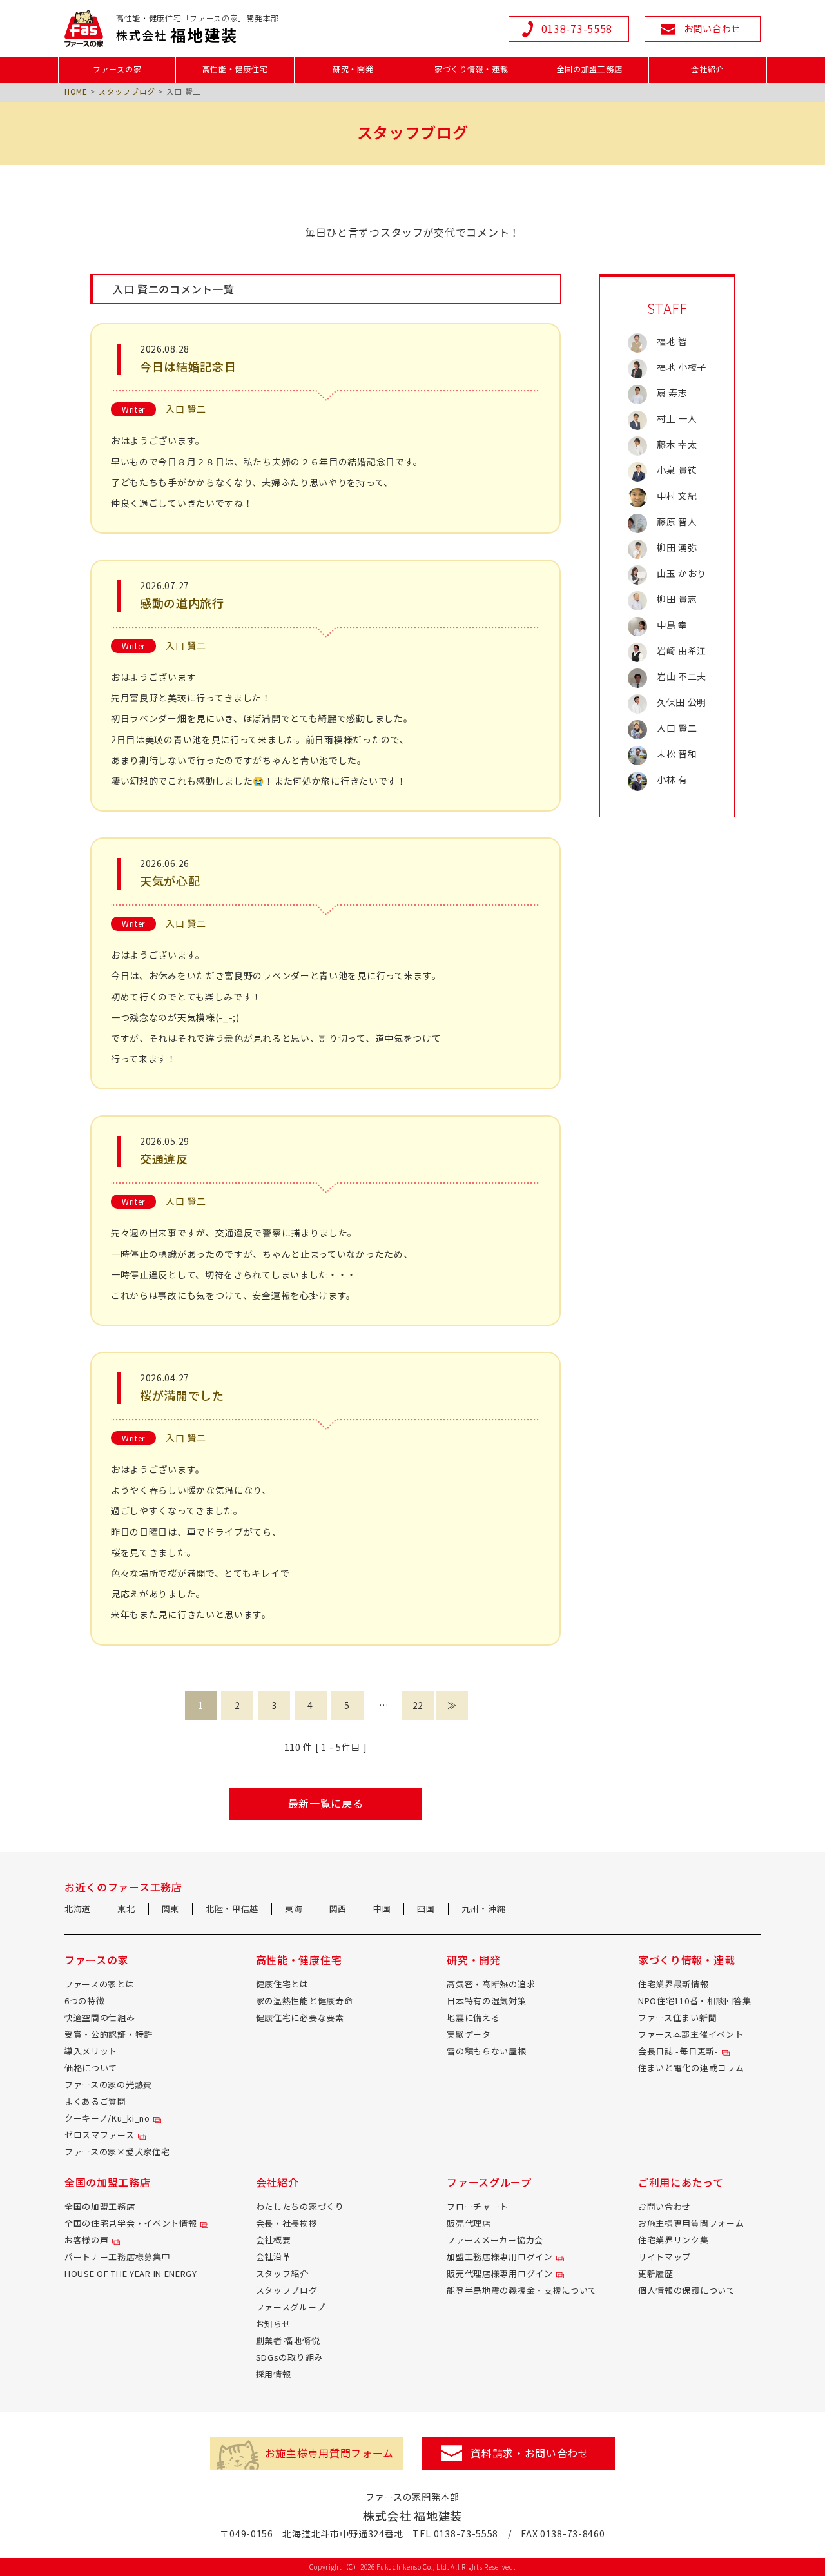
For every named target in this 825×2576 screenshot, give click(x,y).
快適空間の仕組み (100, 2017)
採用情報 (274, 2374)
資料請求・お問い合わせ (530, 2453)
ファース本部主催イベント (691, 2034)
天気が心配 (170, 881)
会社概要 (274, 2240)
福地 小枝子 (682, 367)
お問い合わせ (665, 2206)
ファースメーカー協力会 (495, 2240)
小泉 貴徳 (677, 470)
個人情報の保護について (687, 2290)
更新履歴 (656, 2273)
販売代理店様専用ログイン (500, 2273)
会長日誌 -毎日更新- (678, 2051)
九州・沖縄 (484, 1908)
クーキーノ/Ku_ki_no (107, 2118)
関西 (338, 1908)
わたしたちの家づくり (300, 2206)
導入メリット (91, 2051)
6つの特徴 (85, 2001)
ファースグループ (291, 2307)
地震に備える (473, 2017)
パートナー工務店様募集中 (117, 2257)
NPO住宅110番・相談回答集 (695, 2001)
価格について (91, 2068)
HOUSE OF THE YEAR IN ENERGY (131, 2273)
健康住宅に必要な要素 (300, 2017)
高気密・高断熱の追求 (491, 1984)
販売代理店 (469, 2223)
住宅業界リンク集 (674, 2240)
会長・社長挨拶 (287, 2223)
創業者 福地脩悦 (288, 2340)
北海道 (78, 1908)
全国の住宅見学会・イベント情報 (131, 2223)
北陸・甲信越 (232, 1908)
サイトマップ (665, 2257)
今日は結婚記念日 (188, 366)
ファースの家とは (100, 1984)
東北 (126, 1908)
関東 (170, 1908)
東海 (294, 1908)
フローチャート (478, 2206)
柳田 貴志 (677, 599)
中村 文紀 (677, 496)
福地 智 (672, 341)
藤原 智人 (677, 522)
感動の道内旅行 (182, 603)
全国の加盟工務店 (100, 2206)
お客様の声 (87, 2240)
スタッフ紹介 (282, 2273)
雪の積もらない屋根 (486, 2051)
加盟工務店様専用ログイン (500, 2257)
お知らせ (274, 2324)
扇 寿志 (672, 393)
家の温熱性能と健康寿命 (305, 2001)
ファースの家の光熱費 (108, 2084)
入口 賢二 (186, 409)
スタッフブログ (127, 91)
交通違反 (164, 1158)
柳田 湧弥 (677, 547)
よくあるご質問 (95, 2101)
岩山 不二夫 (682, 676)
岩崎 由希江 (682, 650)
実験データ (469, 2034)
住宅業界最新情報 (674, 1984)
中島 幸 (672, 625)
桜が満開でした (182, 1395)
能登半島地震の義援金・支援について (522, 2290)
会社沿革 (274, 2257)
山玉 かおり (682, 573)
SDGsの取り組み (289, 2357)
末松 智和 (677, 754)
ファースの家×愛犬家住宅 (117, 2152)
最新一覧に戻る (326, 1803)
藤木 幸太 (677, 444)
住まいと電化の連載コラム (691, 2068)
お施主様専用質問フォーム (691, 2223)
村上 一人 (677, 418)
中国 (382, 1908)
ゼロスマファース (100, 2135)
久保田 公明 (682, 702)
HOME (76, 91)
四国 (426, 1908)
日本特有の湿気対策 (486, 2001)
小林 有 (672, 779)
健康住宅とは (282, 1984)
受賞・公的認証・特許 (109, 2034)
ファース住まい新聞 (677, 2017)
